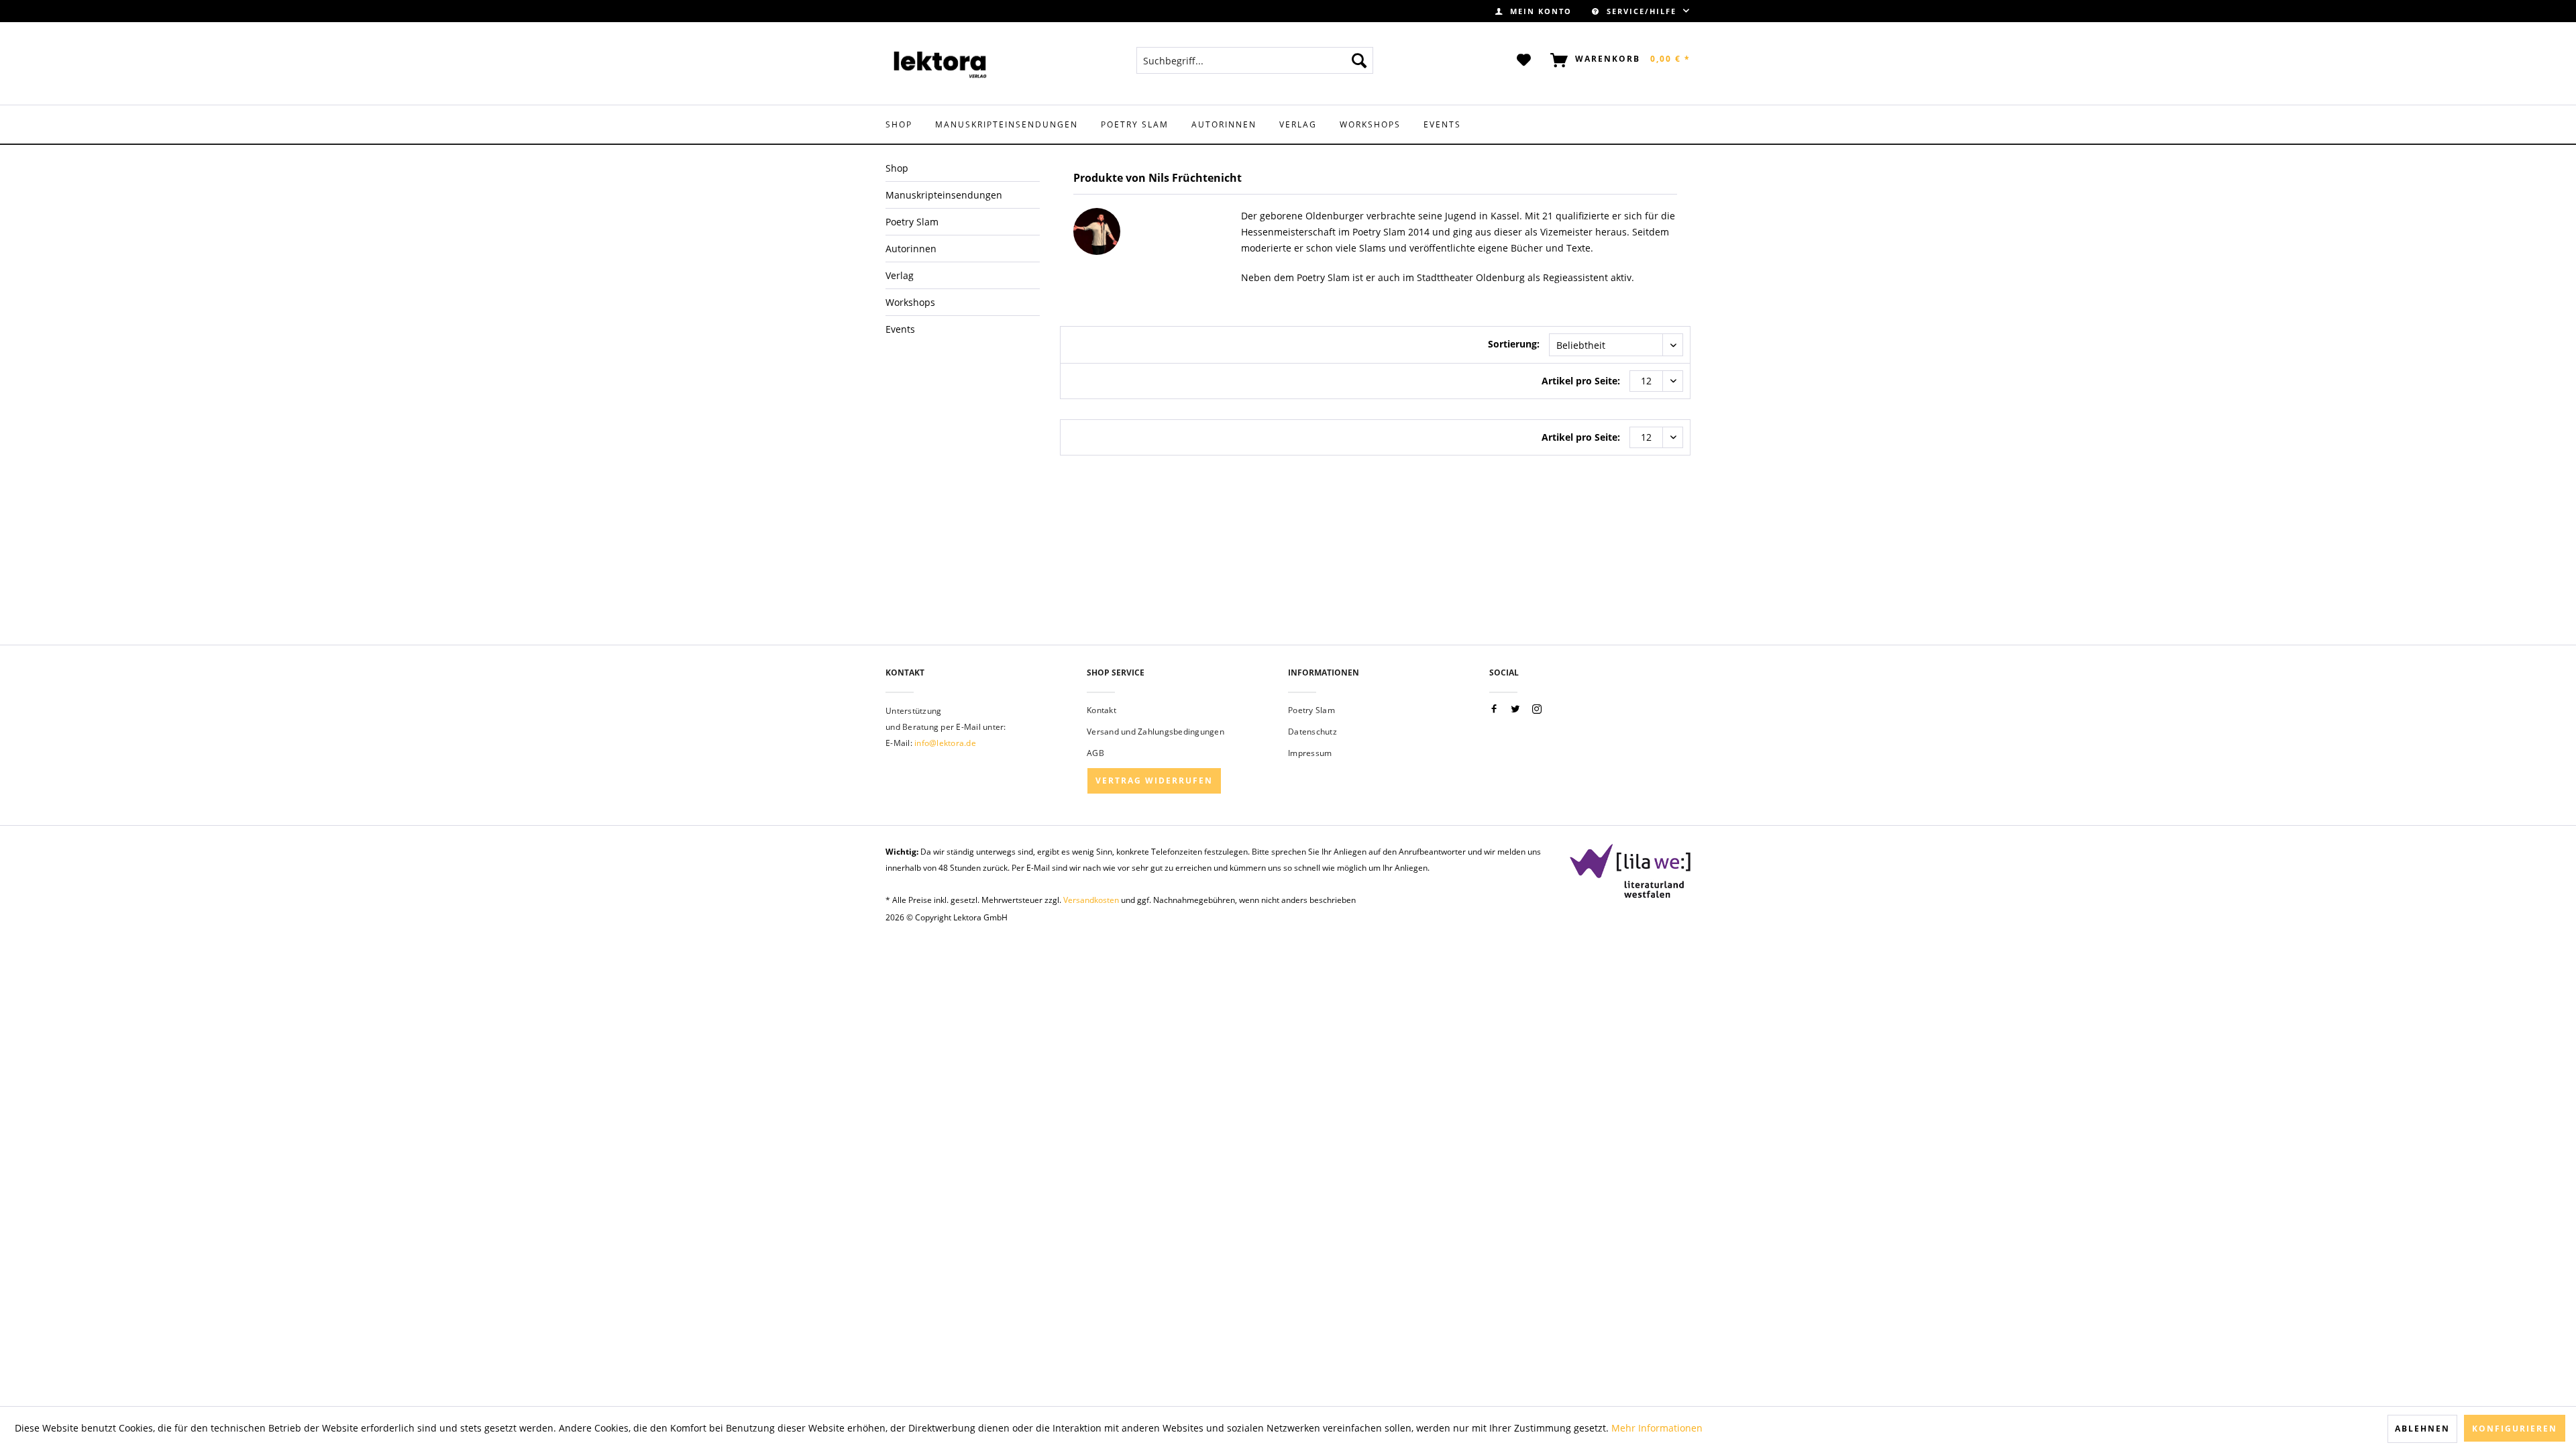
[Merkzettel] (1524, 60)
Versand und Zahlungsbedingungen (1156, 732)
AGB (1095, 753)
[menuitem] (1534, 11)
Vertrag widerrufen (1154, 781)
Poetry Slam (1311, 710)
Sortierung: (1514, 344)
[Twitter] (1515, 709)
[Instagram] (1537, 709)
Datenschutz (1312, 732)
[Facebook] (1494, 709)
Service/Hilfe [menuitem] (1642, 11)
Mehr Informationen (1657, 1428)
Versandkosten (1091, 900)
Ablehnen (2422, 1429)
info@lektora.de (945, 743)
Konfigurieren (2515, 1429)
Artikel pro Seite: (1581, 381)
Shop (897, 168)
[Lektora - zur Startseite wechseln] (941, 64)
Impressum (1310, 753)
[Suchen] (1359, 60)
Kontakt (1102, 710)
